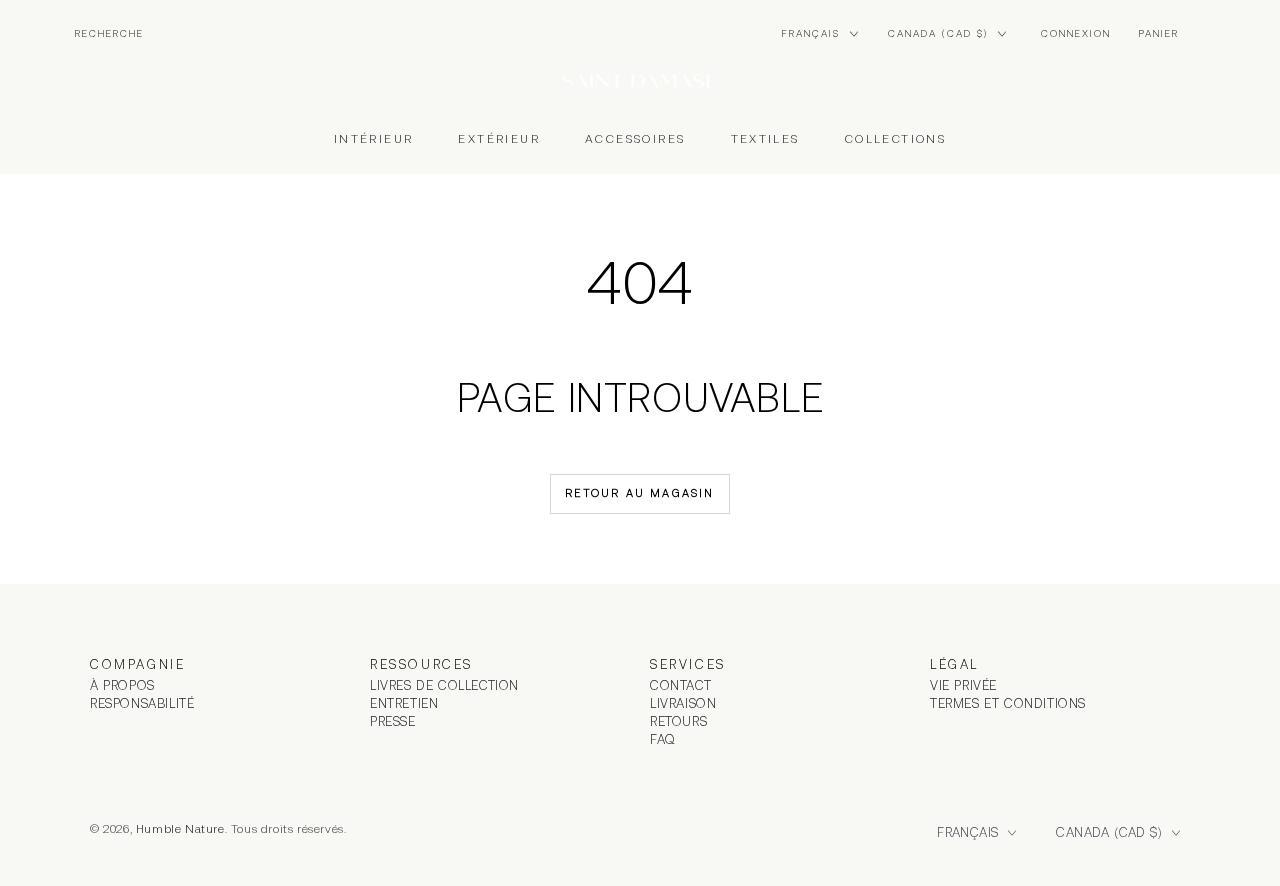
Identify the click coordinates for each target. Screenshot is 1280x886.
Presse (393, 721)
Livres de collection (444, 685)
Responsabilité (142, 703)
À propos (122, 685)
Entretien (404, 703)
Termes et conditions (1008, 703)
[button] (109, 34)
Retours (678, 721)
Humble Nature (180, 829)
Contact (680, 685)
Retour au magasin (639, 493)
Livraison (683, 703)
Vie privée (963, 685)
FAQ (663, 739)
